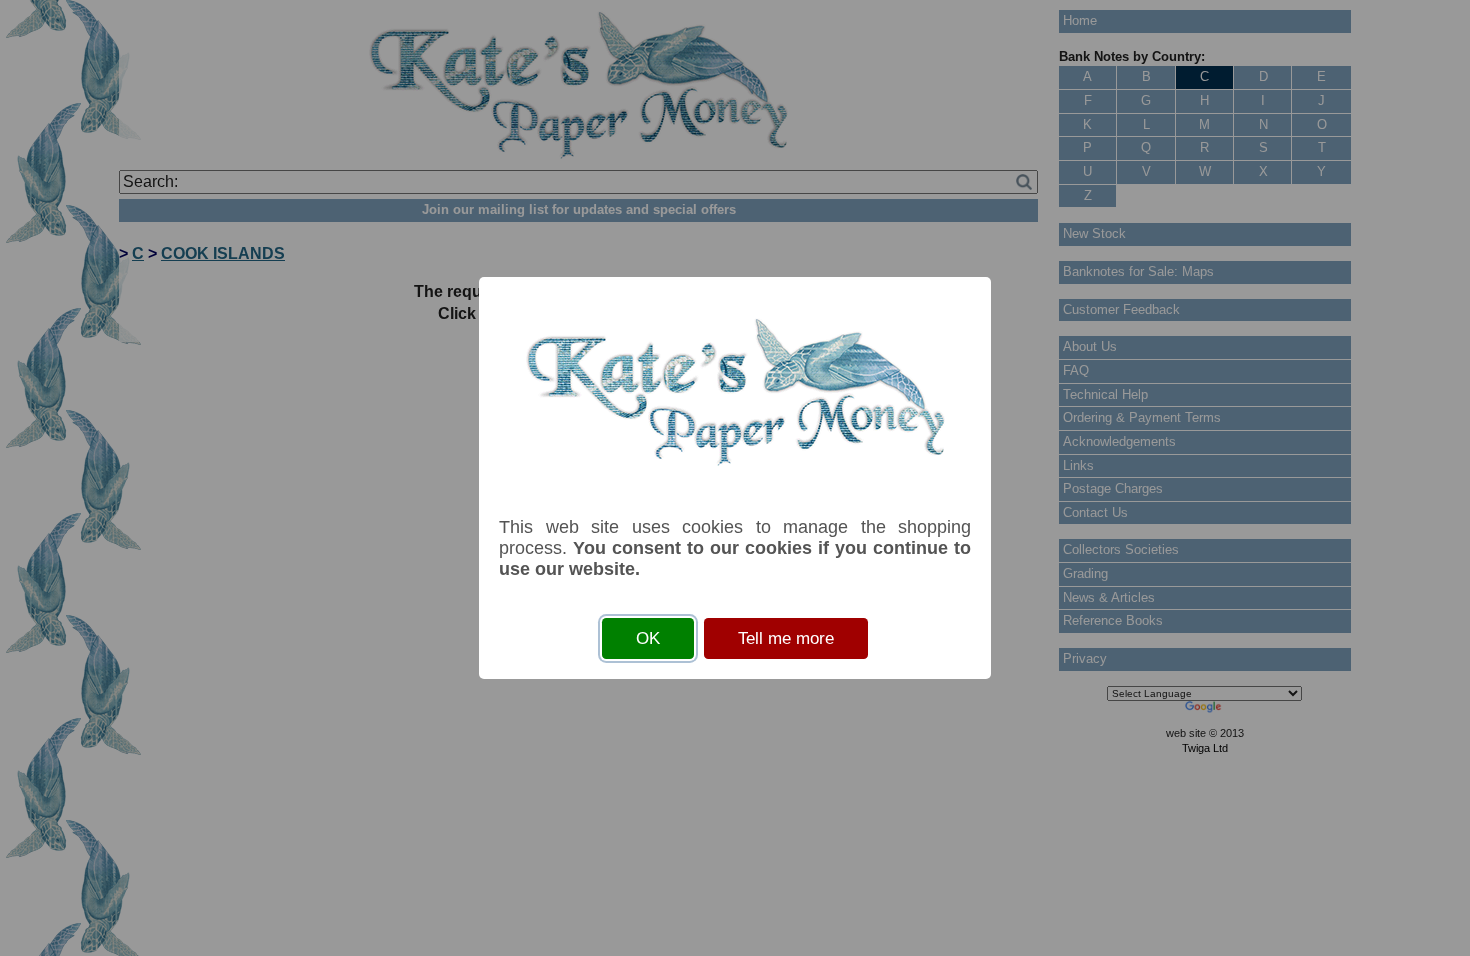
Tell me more (786, 638)
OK (648, 638)
